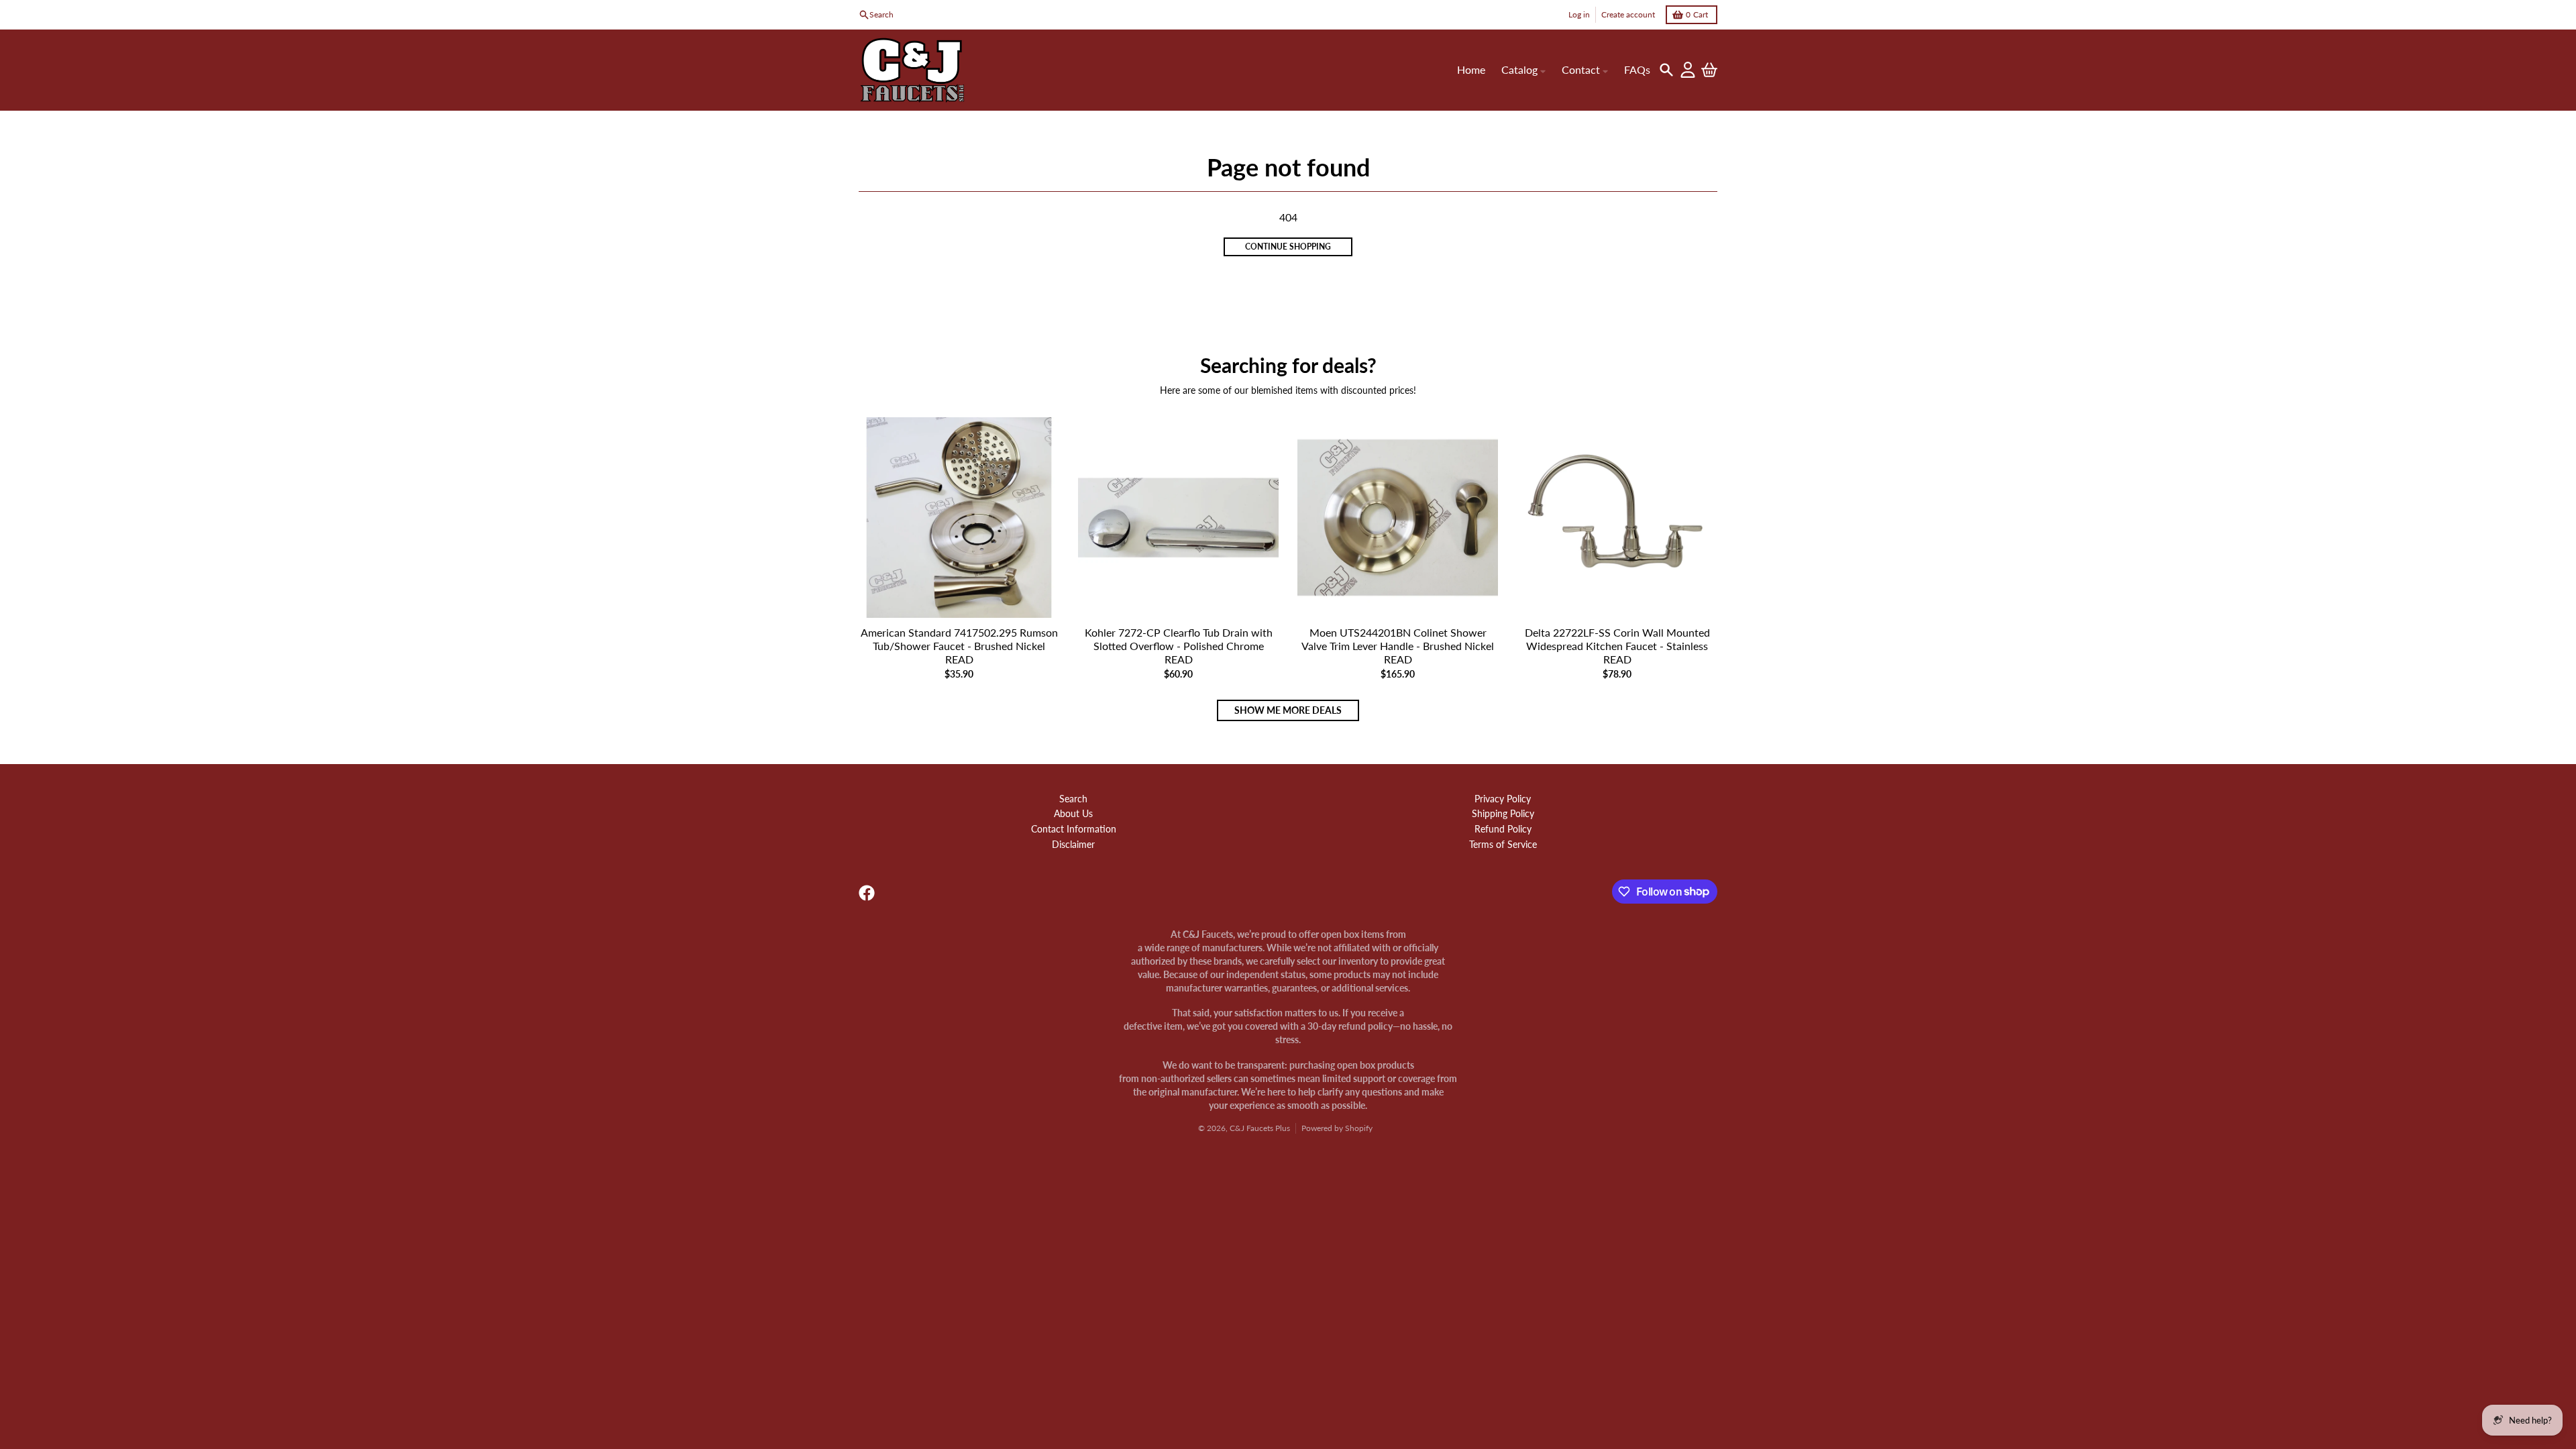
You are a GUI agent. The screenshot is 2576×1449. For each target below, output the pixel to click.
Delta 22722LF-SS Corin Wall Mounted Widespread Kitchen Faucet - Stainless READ (1617, 646)
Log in (1579, 14)
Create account (1628, 14)
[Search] (1666, 70)
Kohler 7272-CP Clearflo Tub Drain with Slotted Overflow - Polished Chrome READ (1179, 646)
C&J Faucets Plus (1260, 1128)
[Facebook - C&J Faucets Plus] (867, 893)
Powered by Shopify (1337, 1128)
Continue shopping (1288, 247)
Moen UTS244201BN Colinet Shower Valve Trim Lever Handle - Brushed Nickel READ (1398, 646)
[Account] (1688, 70)
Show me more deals (1288, 710)
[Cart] (1709, 70)
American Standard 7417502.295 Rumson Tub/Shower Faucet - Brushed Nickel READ (959, 646)
